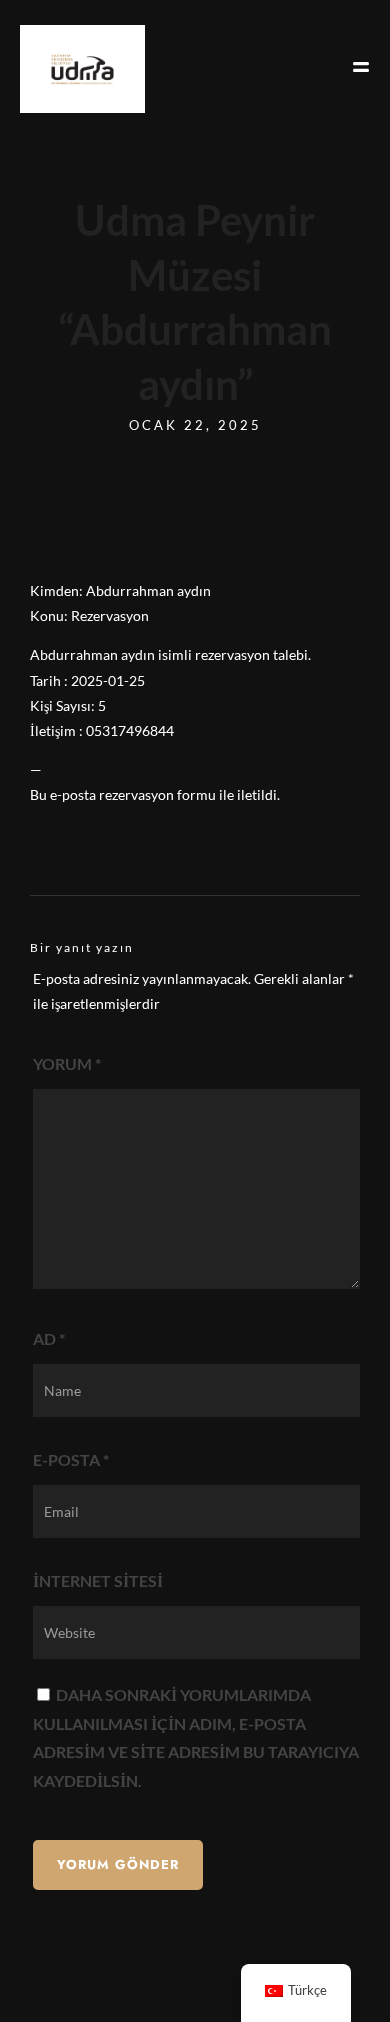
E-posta (71, 1459)
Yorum (67, 1063)
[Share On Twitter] (79, 1980)
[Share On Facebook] (51, 1980)
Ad (49, 1338)
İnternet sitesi (98, 1580)
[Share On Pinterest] (107, 1980)
